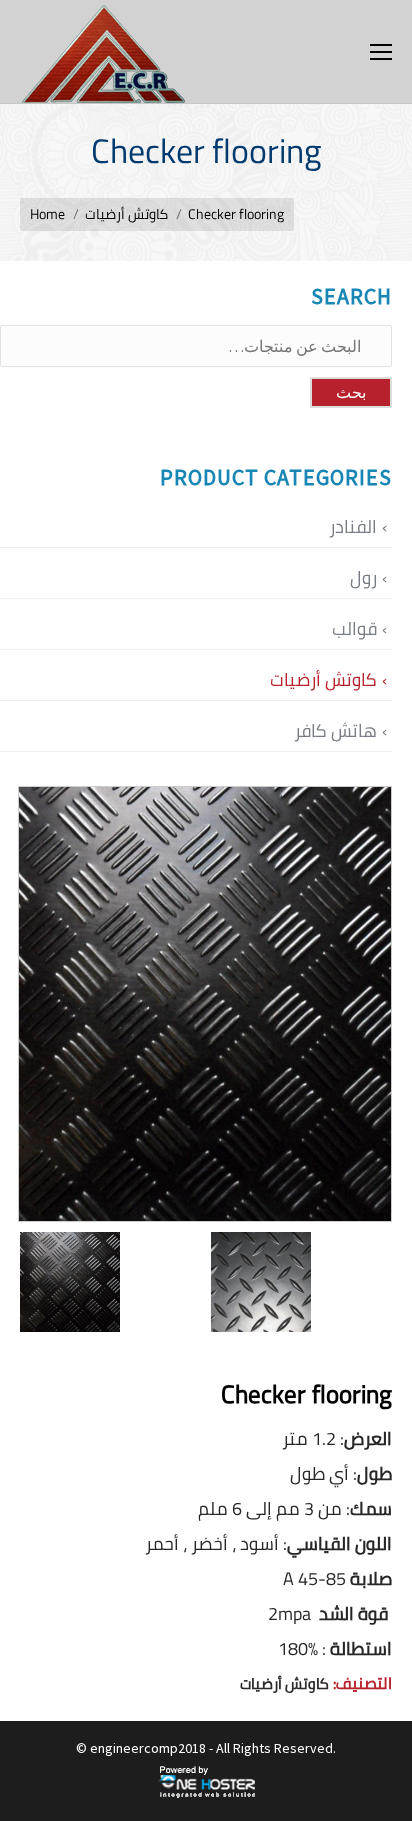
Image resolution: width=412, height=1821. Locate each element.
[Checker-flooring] (115, 1282)
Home (47, 214)
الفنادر (353, 526)
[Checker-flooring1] (306, 1282)
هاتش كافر (335, 730)
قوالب (354, 628)
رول (363, 577)
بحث (351, 392)
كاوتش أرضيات (126, 214)
